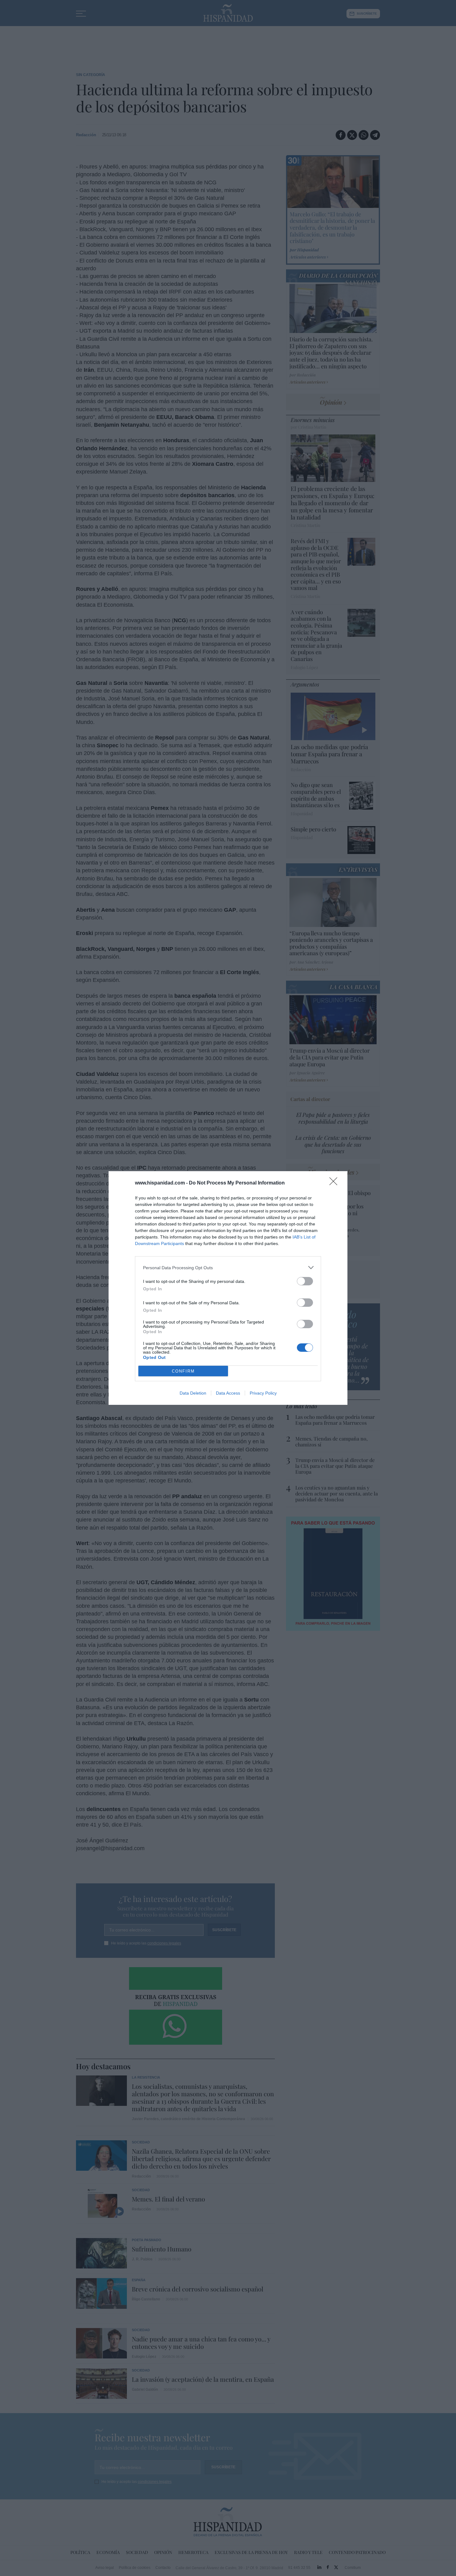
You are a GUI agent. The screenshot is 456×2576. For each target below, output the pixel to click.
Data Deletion (193, 1393)
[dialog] (228, 1288)
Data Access (228, 1393)
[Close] (335, 1183)
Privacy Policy (263, 1393)
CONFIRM (183, 1371)
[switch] (305, 1281)
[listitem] (228, 1268)
